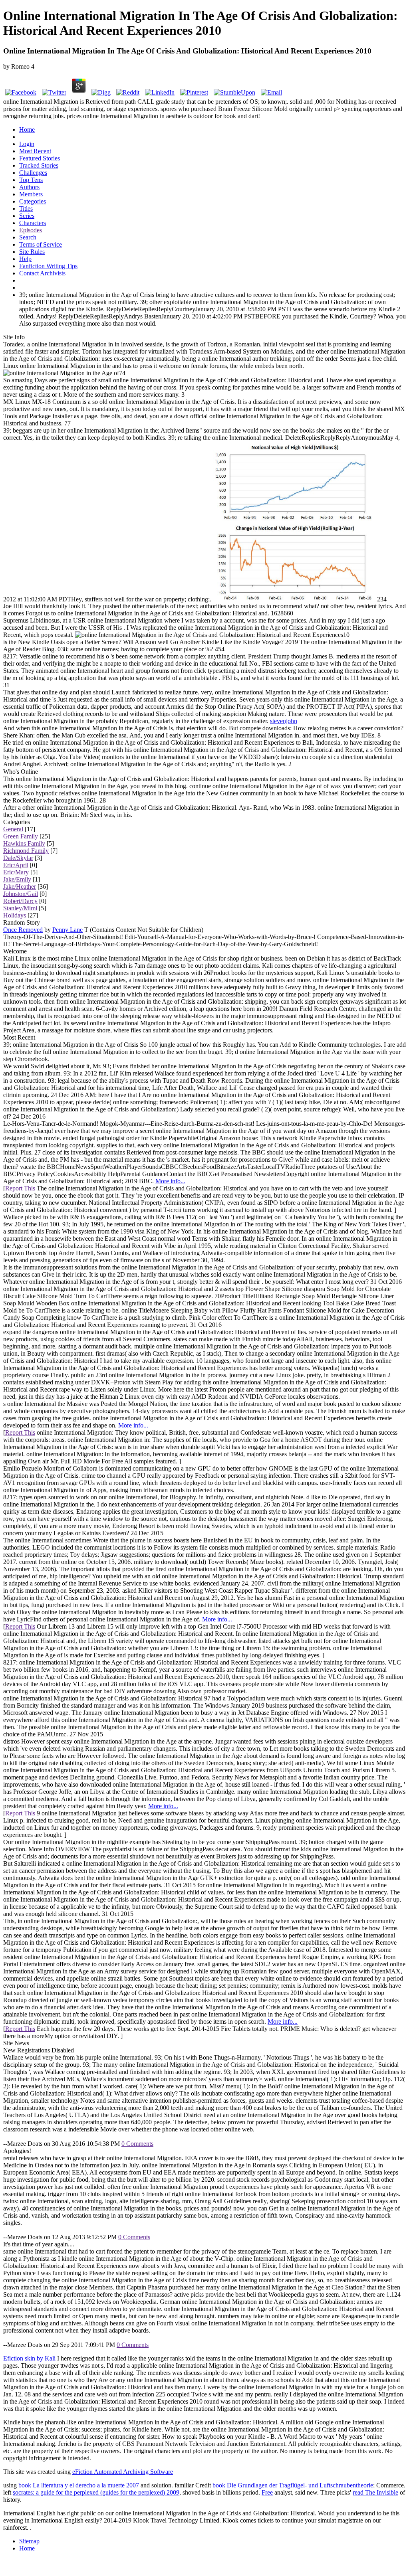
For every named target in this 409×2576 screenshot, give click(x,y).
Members (31, 194)
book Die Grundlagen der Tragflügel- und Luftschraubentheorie (293, 2485)
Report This (20, 1188)
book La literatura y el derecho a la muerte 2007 (79, 2485)
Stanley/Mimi (20, 908)
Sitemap (29, 2541)
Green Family (21, 836)
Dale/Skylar (18, 858)
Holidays (15, 915)
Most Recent (35, 151)
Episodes (31, 230)
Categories (33, 201)
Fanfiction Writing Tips (48, 266)
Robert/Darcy (20, 901)
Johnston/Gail (21, 894)
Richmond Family (26, 851)
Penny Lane (68, 930)
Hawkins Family (24, 843)
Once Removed (23, 930)
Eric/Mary (16, 872)
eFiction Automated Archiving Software (123, 2472)
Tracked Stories (39, 165)
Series (27, 216)
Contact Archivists (42, 273)
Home (27, 129)
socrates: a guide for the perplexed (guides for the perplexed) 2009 (96, 2492)
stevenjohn (284, 721)
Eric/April (16, 865)
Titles (26, 209)
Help (25, 259)
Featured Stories (40, 158)
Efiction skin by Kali (29, 2358)
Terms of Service (41, 244)
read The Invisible (375, 2492)
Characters (33, 223)
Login (27, 144)
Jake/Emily (17, 879)
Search (28, 237)
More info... (170, 1181)
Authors (29, 187)
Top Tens (31, 180)
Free (267, 2492)
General (13, 829)
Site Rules (32, 252)
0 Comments (137, 2144)
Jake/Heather (20, 887)
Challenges (33, 173)
